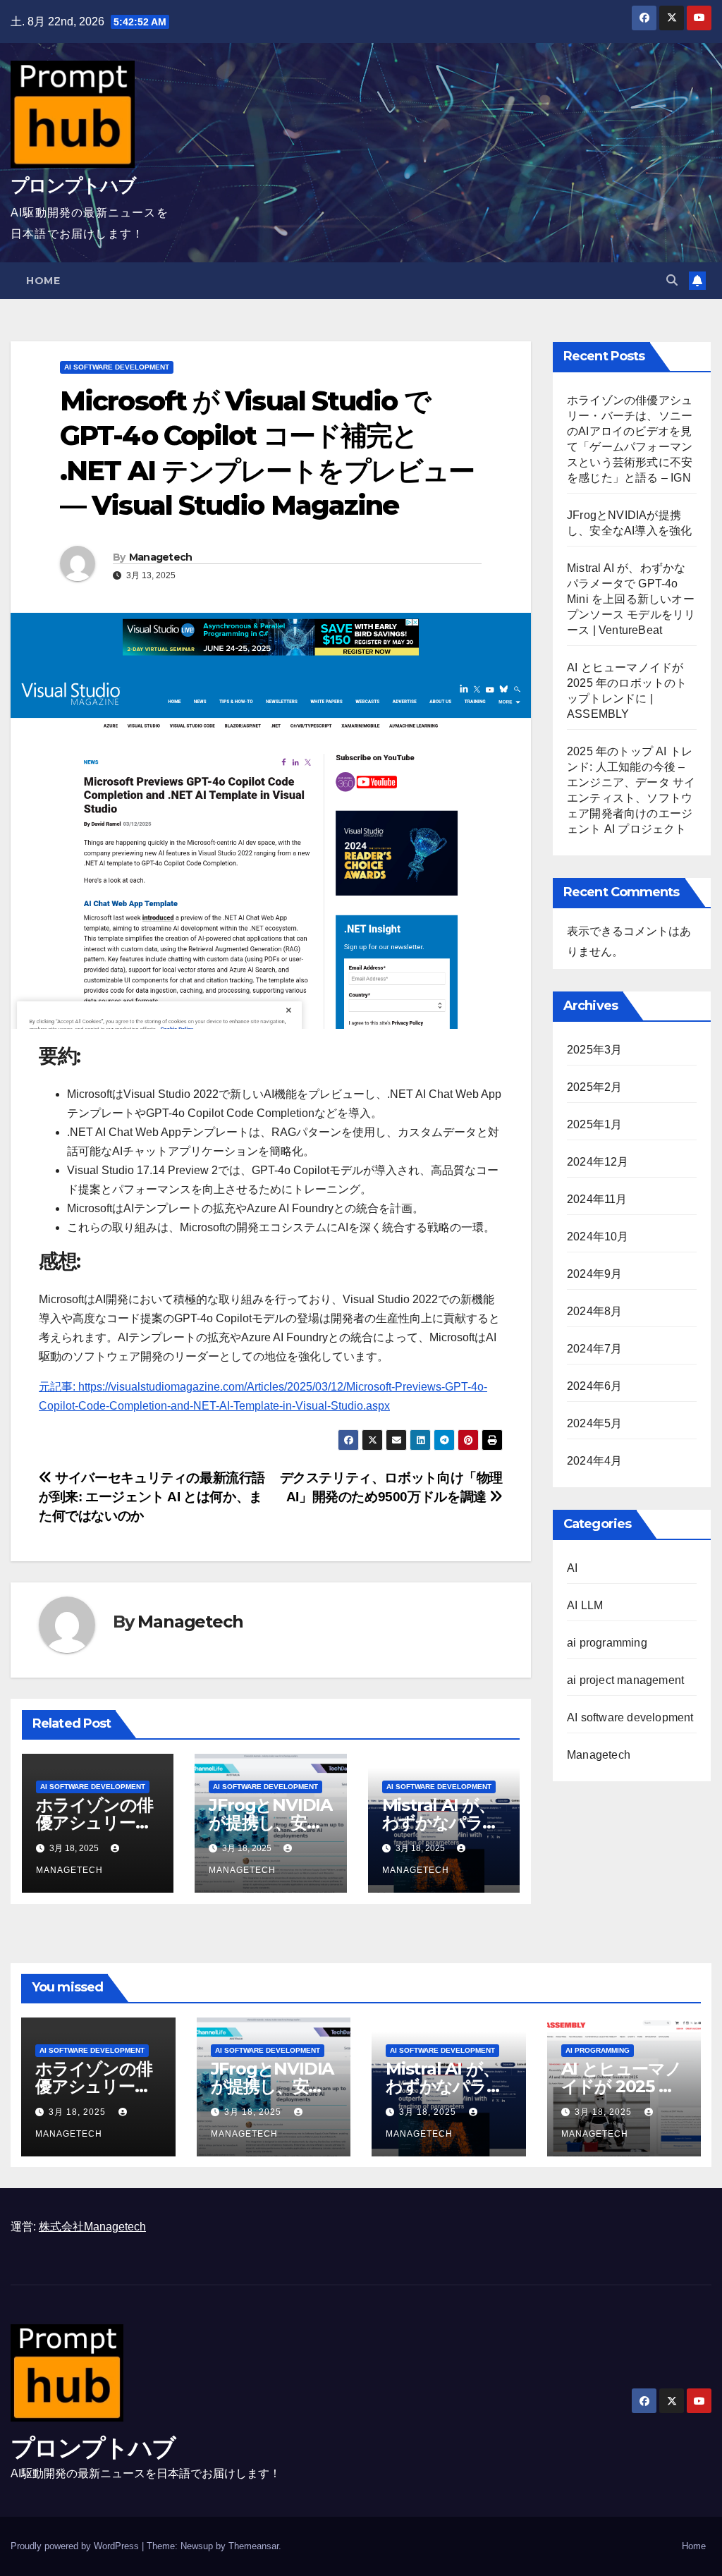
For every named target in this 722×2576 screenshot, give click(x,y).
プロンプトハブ (73, 185)
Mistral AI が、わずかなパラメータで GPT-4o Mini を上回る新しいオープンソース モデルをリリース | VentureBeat (631, 599)
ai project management (625, 1680)
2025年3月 (594, 1050)
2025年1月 (594, 1124)
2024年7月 (594, 1349)
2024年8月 (594, 1311)
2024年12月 (598, 1162)
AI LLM (585, 1605)
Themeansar (253, 2546)
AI (572, 1568)
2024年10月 (598, 1237)
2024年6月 (594, 1386)
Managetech (161, 557)
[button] (672, 280)
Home (43, 281)
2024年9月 (594, 1274)
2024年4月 (594, 1461)
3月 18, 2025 (79, 2112)
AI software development (117, 367)
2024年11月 (597, 1199)
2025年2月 (594, 1087)
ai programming (607, 1643)
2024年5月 (594, 1423)
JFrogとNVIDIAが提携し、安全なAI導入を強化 (270, 1823)
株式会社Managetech (92, 2227)
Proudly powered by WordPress (76, 2546)
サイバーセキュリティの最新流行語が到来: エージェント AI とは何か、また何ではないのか (152, 1497)
